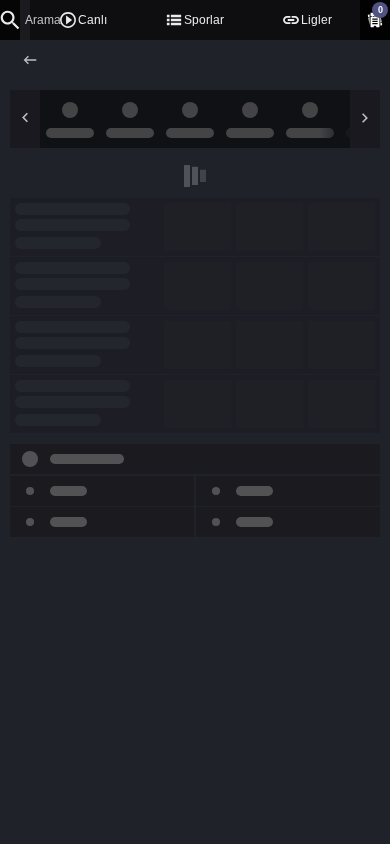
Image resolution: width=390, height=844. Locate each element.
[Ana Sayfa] (32, 60)
